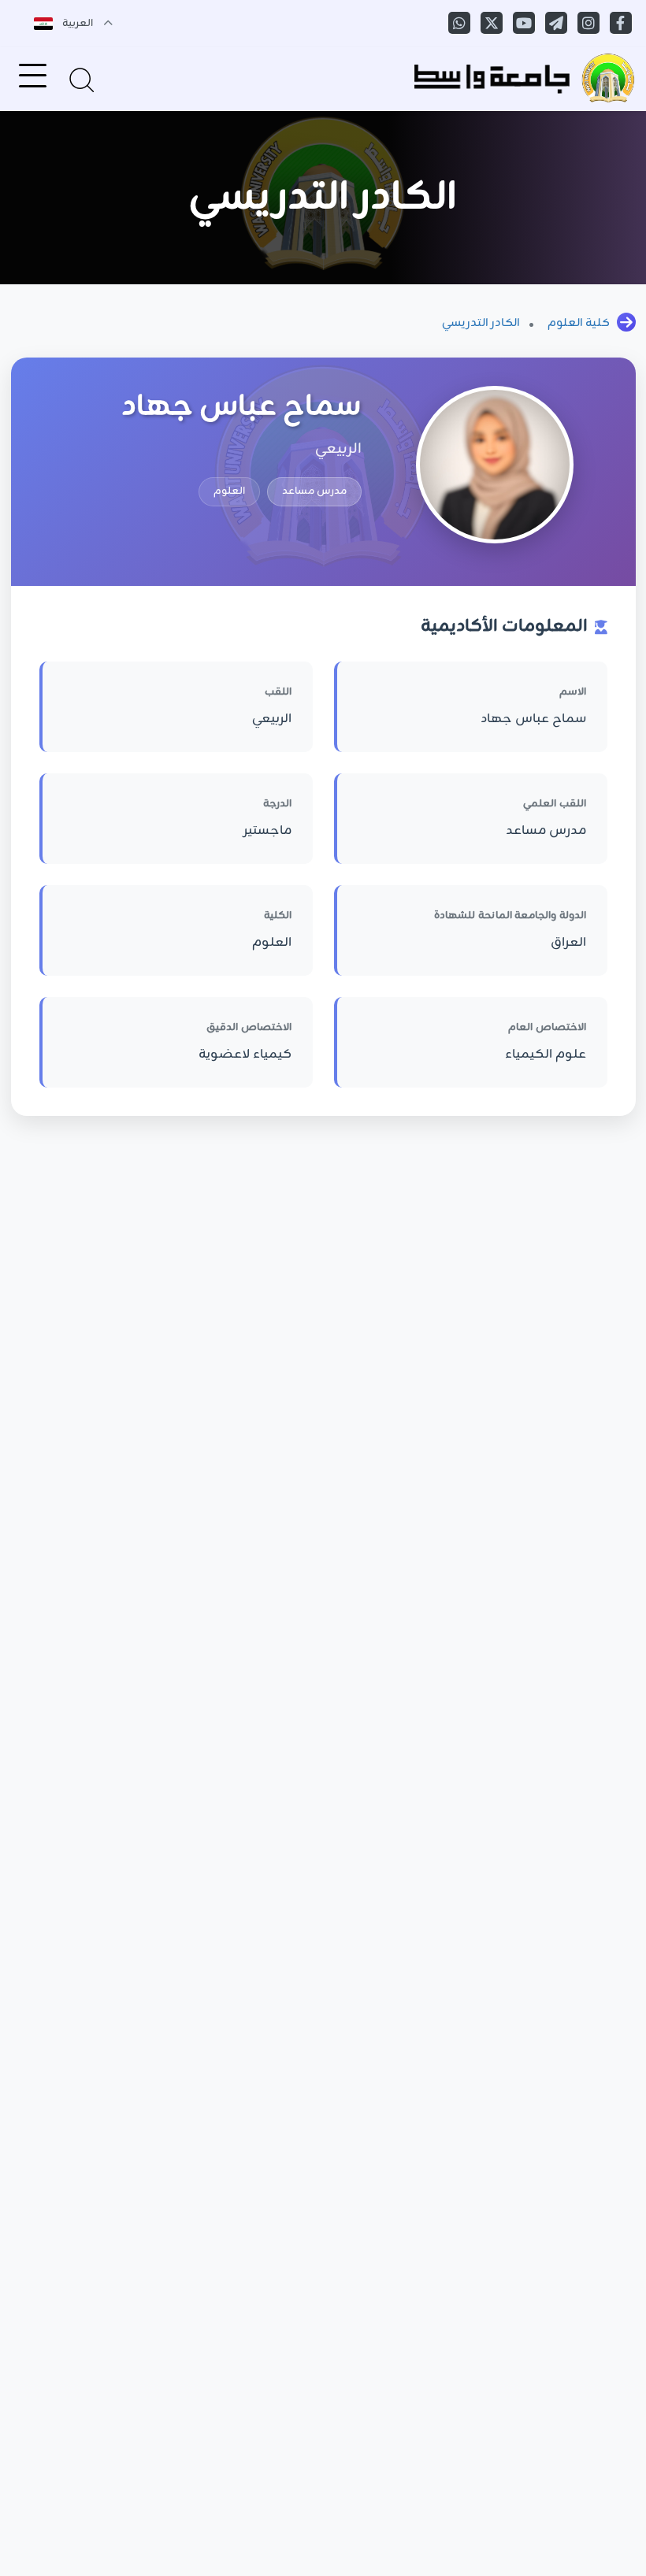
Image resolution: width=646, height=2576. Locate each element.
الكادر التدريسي (481, 323)
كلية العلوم (579, 323)
